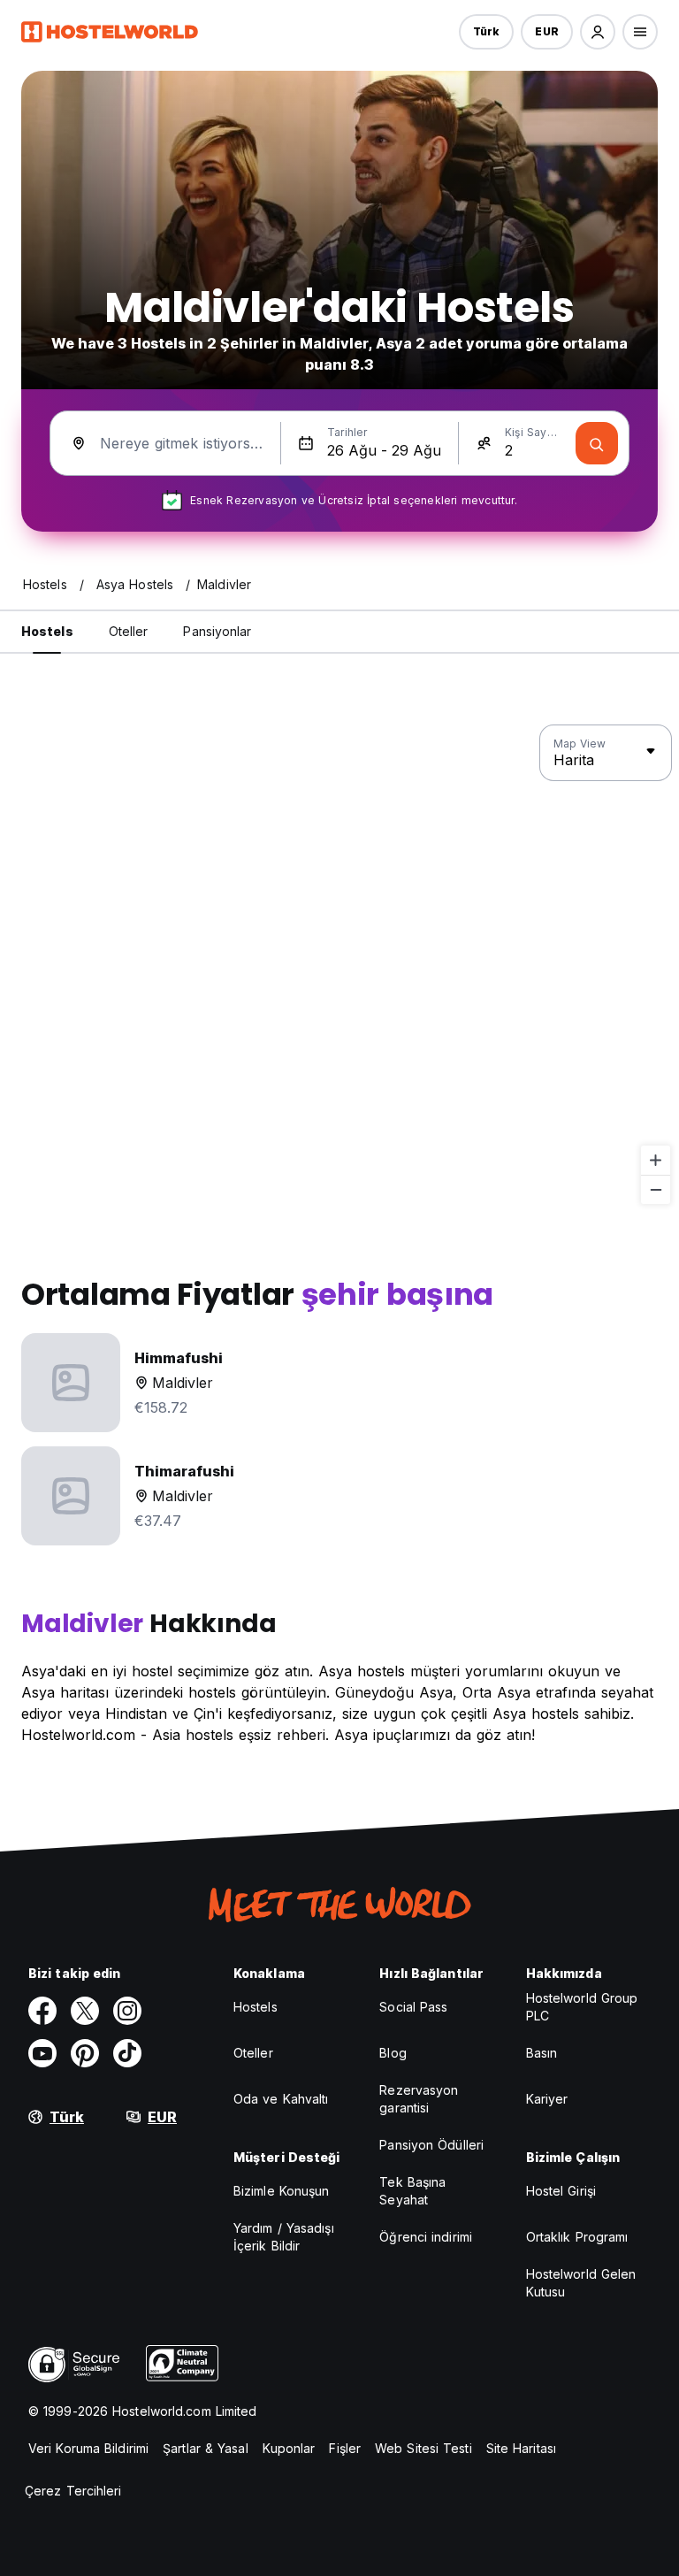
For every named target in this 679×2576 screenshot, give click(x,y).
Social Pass (413, 2007)
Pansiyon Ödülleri (431, 2145)
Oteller (253, 2053)
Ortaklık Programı (577, 2237)
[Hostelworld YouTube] (42, 2053)
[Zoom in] (656, 1160)
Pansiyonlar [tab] (217, 631)
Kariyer (547, 2099)
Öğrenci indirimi (426, 2237)
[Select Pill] (598, 32)
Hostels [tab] (47, 631)
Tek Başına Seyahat (412, 2191)
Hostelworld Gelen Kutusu (581, 2283)
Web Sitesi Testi (423, 2448)
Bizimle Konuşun (282, 2191)
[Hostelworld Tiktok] (127, 2053)
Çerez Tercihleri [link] (73, 2491)
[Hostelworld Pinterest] (85, 2053)
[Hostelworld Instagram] (127, 2011)
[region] (339, 965)
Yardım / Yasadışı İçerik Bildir (284, 2237)
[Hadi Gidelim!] (597, 443)
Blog (393, 2053)
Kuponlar (289, 2448)
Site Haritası (521, 2448)
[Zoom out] (656, 1189)
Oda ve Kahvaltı (281, 2099)
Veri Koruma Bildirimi (88, 2448)
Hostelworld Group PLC (582, 2007)
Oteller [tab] (129, 631)
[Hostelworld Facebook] (42, 2011)
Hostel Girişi (561, 2191)
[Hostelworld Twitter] (85, 2011)
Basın (542, 2053)
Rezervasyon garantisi (419, 2099)
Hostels (256, 2007)
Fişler (345, 2448)
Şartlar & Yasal (206, 2448)
